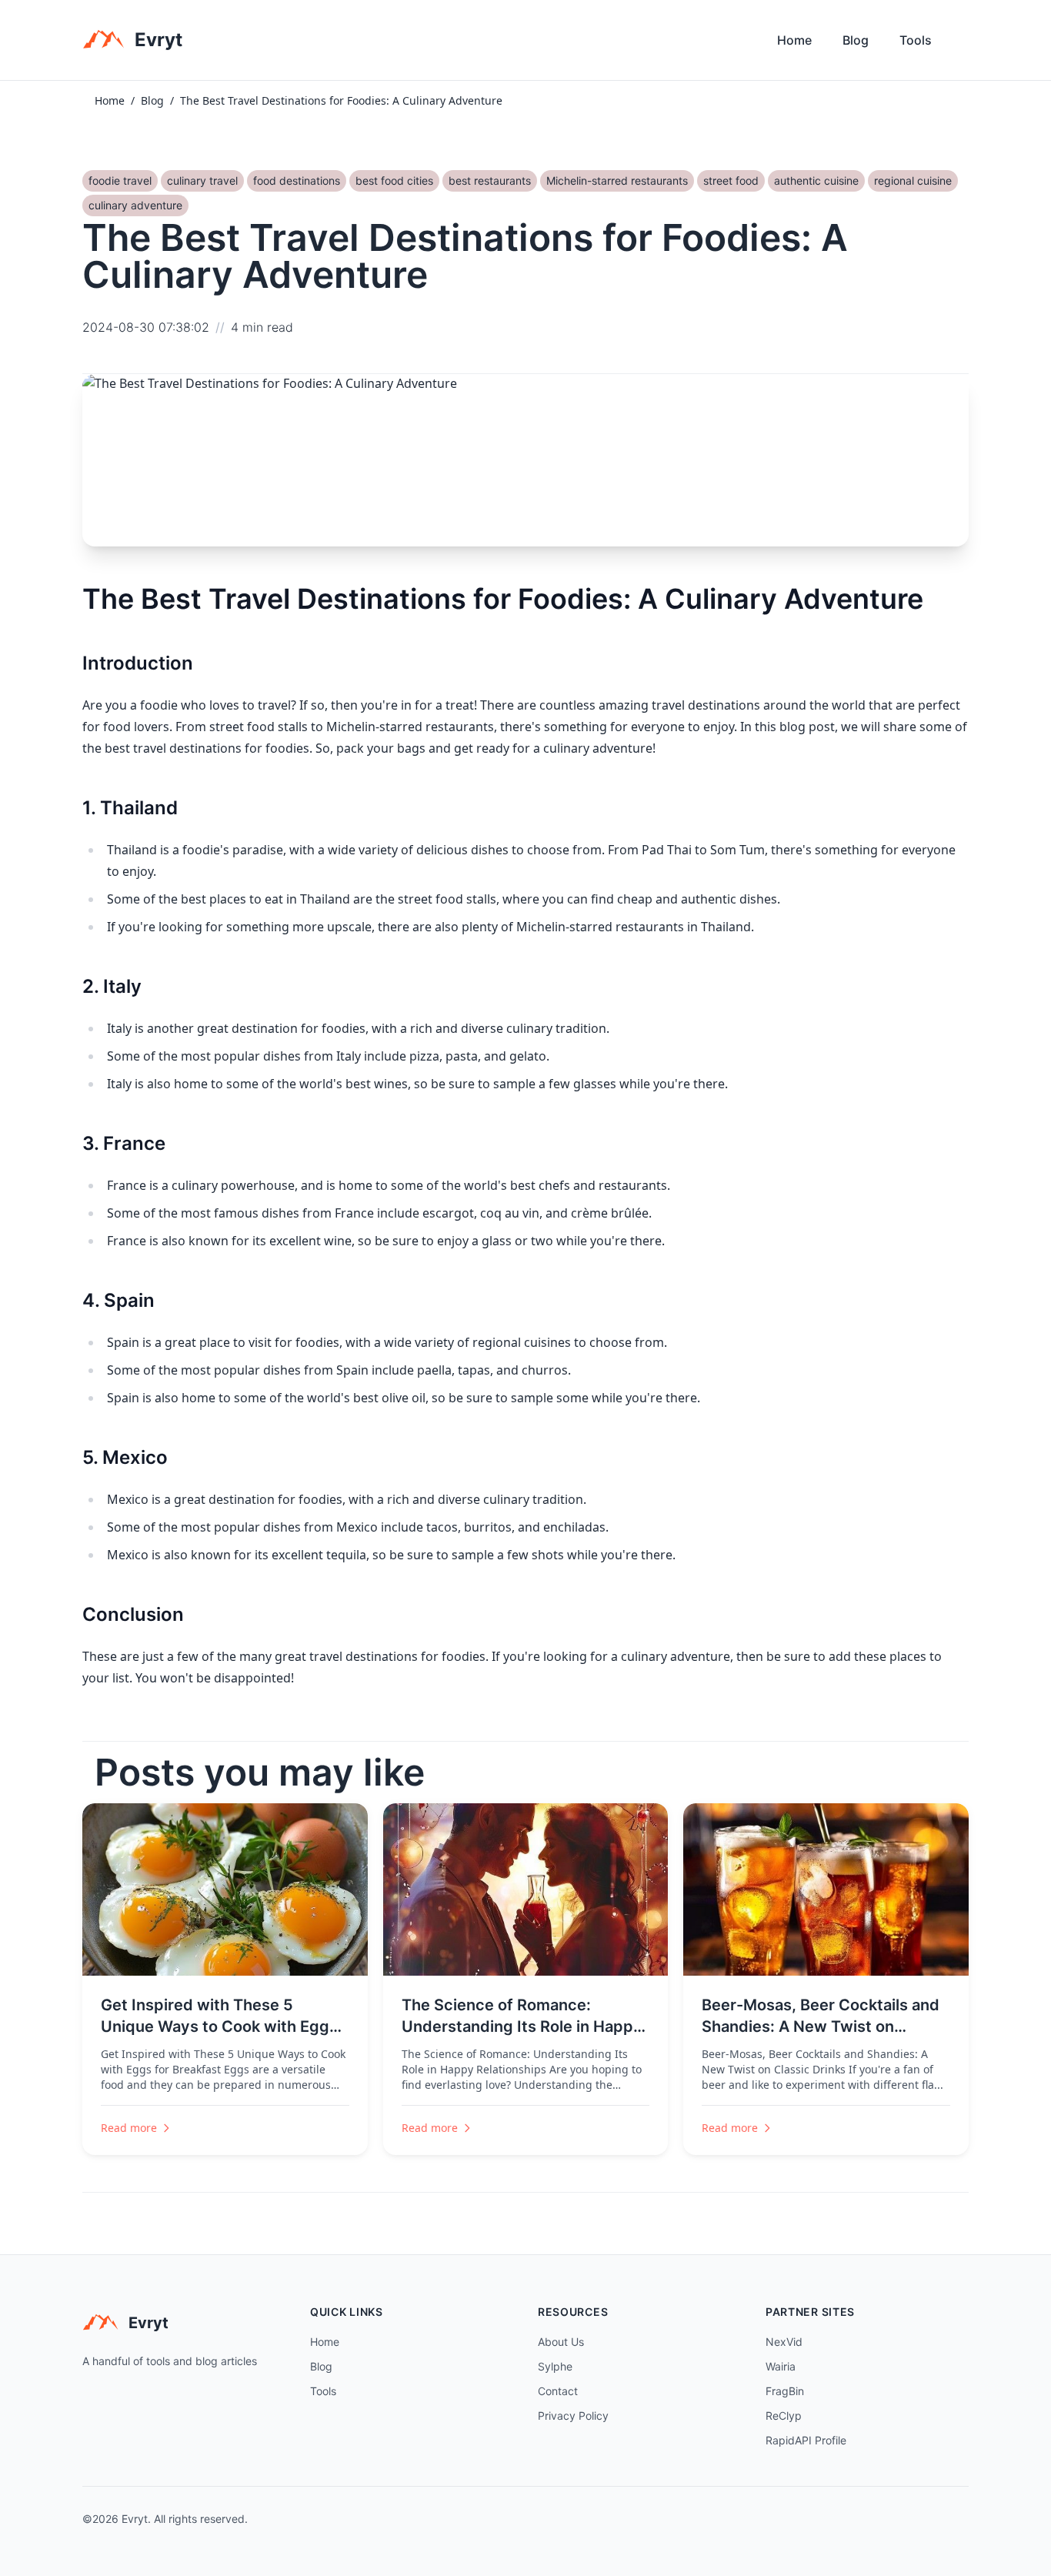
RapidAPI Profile (806, 2440)
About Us (561, 2342)
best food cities (394, 180)
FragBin (785, 2391)
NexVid (784, 2342)
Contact (558, 2391)
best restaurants (490, 180)
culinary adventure (135, 205)
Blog (856, 40)
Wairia (781, 2366)
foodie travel (120, 180)
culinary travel (202, 180)
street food (731, 180)
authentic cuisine (816, 180)
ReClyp (784, 2416)
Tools (916, 40)
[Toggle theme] (963, 44)
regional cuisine (913, 180)
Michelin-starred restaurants (617, 180)
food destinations (297, 180)
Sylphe (555, 2366)
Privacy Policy (573, 2416)
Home (794, 40)
